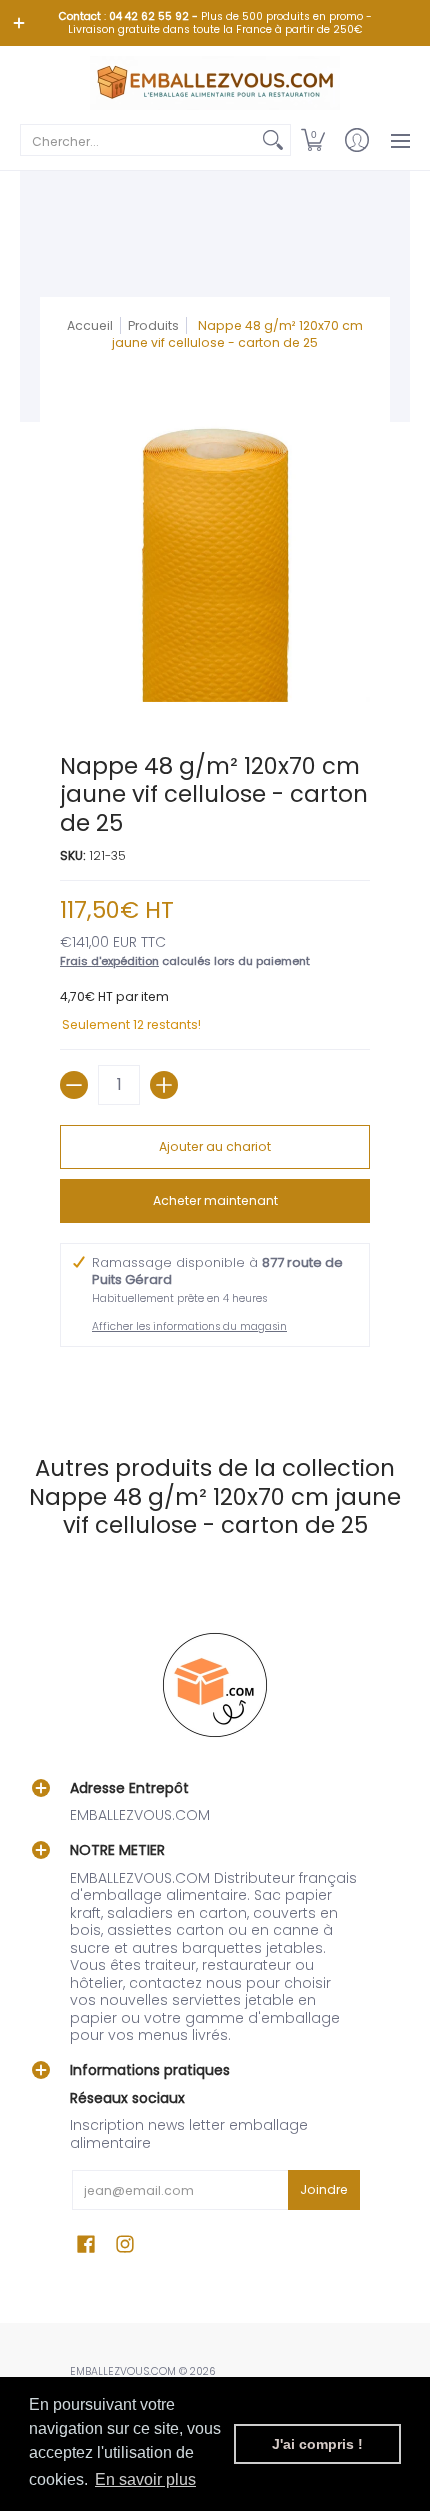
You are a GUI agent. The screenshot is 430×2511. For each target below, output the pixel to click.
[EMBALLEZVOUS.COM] (215, 83)
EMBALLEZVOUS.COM (123, 2371)
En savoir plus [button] (145, 2479)
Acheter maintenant (215, 1200)
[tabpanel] (215, 1381)
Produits (153, 325)
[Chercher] (273, 140)
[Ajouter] (164, 1085)
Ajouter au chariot (215, 1146)
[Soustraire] (74, 1085)
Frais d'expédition (109, 961)
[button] (313, 140)
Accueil (90, 325)
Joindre (324, 2189)
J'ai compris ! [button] (317, 2444)
